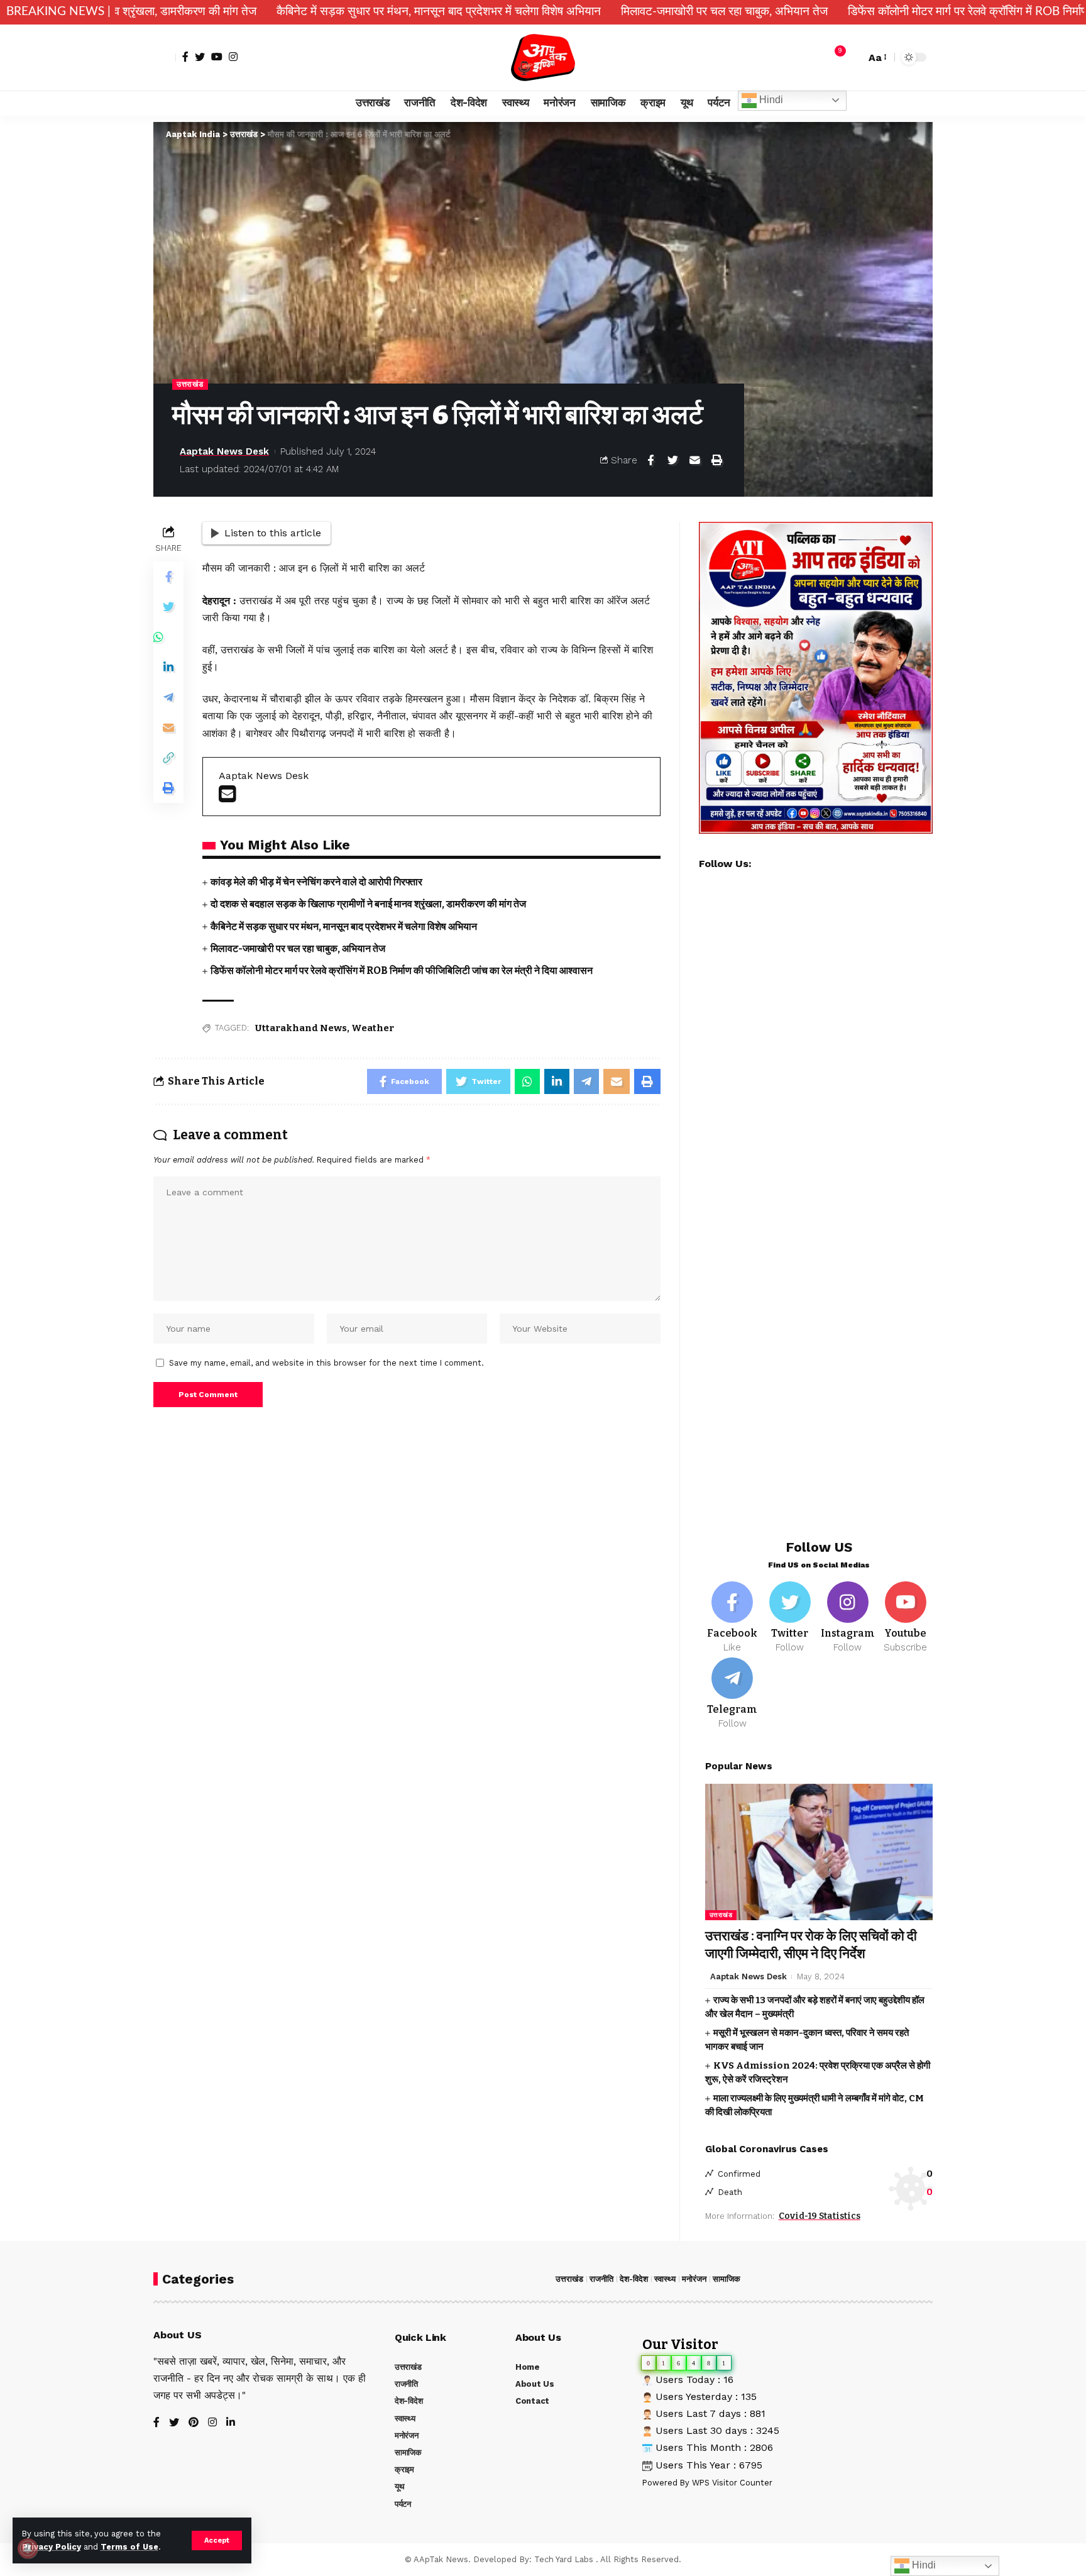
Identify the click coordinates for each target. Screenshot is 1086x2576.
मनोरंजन (694, 2279)
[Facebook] (185, 57)
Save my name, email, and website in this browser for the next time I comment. (326, 1363)
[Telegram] (732, 1694)
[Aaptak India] (543, 58)
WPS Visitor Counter (732, 2483)
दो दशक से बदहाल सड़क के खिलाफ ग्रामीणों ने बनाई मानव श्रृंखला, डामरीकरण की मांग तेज (368, 904)
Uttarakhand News (301, 1028)
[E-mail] (227, 798)
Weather (373, 1028)
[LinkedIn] (231, 2423)
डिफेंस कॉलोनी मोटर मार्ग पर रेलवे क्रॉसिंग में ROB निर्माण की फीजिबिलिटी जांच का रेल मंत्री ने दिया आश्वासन (402, 970)
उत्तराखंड (190, 384)
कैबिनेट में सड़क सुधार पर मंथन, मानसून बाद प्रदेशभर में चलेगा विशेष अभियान (284, 12)
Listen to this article (273, 533)
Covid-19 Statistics (820, 2216)
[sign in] (165, 57)
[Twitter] (200, 57)
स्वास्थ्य (665, 2279)
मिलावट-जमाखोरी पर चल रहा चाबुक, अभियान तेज (570, 12)
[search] (853, 57)
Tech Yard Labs (564, 2559)
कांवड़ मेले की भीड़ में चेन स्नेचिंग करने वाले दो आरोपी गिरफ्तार (316, 882)
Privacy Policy (52, 2547)
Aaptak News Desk (224, 451)
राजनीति (601, 2279)
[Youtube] (905, 1618)
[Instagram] (233, 57)
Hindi (770, 100)
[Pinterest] (194, 2423)
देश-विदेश (634, 2279)
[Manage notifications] (28, 2548)
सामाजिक (727, 2279)
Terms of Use (129, 2547)
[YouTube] (217, 57)
